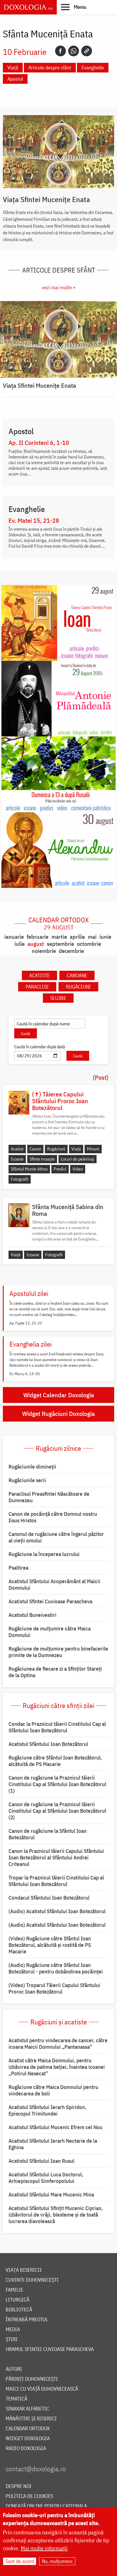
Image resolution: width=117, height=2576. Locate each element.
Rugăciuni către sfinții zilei (58, 1705)
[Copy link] (87, 51)
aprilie (77, 937)
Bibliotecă (19, 2310)
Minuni (93, 1149)
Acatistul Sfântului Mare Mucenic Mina (51, 2194)
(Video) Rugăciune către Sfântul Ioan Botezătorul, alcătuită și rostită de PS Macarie (50, 1945)
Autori (14, 2369)
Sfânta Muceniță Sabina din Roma (68, 1210)
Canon (35, 1149)
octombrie (89, 944)
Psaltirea (18, 1568)
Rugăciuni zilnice (58, 1448)
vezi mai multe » (58, 287)
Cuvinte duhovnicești (32, 2280)
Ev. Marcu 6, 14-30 (25, 1374)
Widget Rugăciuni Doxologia (58, 1414)
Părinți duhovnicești (32, 2379)
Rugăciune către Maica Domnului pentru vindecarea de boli (53, 2090)
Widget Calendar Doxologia (59, 1395)
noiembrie (44, 951)
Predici (60, 1169)
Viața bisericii (24, 2270)
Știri (12, 2340)
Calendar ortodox (58, 923)
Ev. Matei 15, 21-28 (34, 520)
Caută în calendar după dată (40, 1047)
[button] (74, 7)
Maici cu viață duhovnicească (42, 2389)
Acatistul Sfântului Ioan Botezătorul (48, 1744)
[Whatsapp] (74, 51)
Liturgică (17, 2300)
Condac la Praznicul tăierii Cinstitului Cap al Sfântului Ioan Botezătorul (57, 1727)
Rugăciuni (78, 987)
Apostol (15, 79)
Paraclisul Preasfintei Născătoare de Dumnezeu (49, 1497)
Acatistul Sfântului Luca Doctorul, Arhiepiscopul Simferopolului (46, 2178)
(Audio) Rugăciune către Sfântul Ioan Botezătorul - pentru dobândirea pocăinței (56, 1968)
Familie (14, 2290)
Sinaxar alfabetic (27, 2409)
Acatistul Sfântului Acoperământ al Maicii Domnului (54, 1584)
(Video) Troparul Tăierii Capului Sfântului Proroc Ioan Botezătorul (54, 1988)
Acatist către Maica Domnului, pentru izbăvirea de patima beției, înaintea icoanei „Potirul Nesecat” (57, 2067)
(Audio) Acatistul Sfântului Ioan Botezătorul (57, 1911)
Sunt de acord (20, 2561)
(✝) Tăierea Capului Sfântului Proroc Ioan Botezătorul (60, 1101)
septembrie (60, 944)
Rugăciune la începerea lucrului (44, 1554)
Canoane (77, 975)
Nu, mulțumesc (57, 2561)
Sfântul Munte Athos (29, 1169)
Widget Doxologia (28, 2439)
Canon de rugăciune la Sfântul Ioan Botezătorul (48, 1834)
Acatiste (39, 975)
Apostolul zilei (29, 1293)
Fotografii (20, 1179)
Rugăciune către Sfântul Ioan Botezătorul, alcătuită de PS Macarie (55, 1761)
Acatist (17, 1149)
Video (78, 1169)
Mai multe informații (44, 2548)
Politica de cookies (29, 2496)
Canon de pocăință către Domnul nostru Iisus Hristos (53, 1517)
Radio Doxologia (26, 2449)
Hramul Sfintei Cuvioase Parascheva (50, 2349)
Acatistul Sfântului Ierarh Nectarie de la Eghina (53, 2144)
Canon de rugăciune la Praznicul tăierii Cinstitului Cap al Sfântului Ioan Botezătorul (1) (57, 1784)
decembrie (71, 951)
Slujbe (58, 998)
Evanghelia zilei (31, 1344)
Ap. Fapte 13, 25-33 (26, 1323)
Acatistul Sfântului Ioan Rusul (41, 2161)
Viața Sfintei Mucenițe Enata (46, 199)
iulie (20, 944)
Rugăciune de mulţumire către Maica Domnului (50, 1632)
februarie (38, 937)
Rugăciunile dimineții (32, 1467)
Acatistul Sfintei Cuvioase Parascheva (50, 1601)
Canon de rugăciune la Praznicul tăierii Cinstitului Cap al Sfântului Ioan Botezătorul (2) (57, 1811)
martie (59, 937)
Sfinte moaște (42, 1159)
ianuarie (14, 937)
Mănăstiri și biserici (31, 2419)
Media (13, 2330)
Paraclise (37, 987)
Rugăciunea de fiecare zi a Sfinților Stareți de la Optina (55, 1672)
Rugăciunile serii (27, 1480)
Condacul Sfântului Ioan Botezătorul (49, 1898)
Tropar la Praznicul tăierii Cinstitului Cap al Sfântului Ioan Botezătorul (56, 1881)
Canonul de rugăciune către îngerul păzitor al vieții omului (56, 1537)
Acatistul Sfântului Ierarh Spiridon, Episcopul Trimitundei (47, 2110)
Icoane (17, 1159)
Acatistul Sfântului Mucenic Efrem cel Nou (56, 2127)
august (36, 944)
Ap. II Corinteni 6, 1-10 (39, 443)
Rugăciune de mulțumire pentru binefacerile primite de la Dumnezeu (58, 1652)
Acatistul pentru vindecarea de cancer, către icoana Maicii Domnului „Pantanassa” (58, 2044)
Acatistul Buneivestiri (33, 1615)
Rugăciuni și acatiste (59, 2022)
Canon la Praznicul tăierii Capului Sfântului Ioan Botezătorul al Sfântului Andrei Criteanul (56, 1857)
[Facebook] (60, 51)
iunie (105, 937)
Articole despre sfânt (50, 67)
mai (92, 937)
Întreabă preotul (27, 2320)
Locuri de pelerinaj (78, 1159)
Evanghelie (93, 67)
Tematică (16, 2399)
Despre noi (19, 2486)
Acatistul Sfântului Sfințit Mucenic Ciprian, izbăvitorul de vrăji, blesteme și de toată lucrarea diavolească (56, 2215)
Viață (13, 67)
